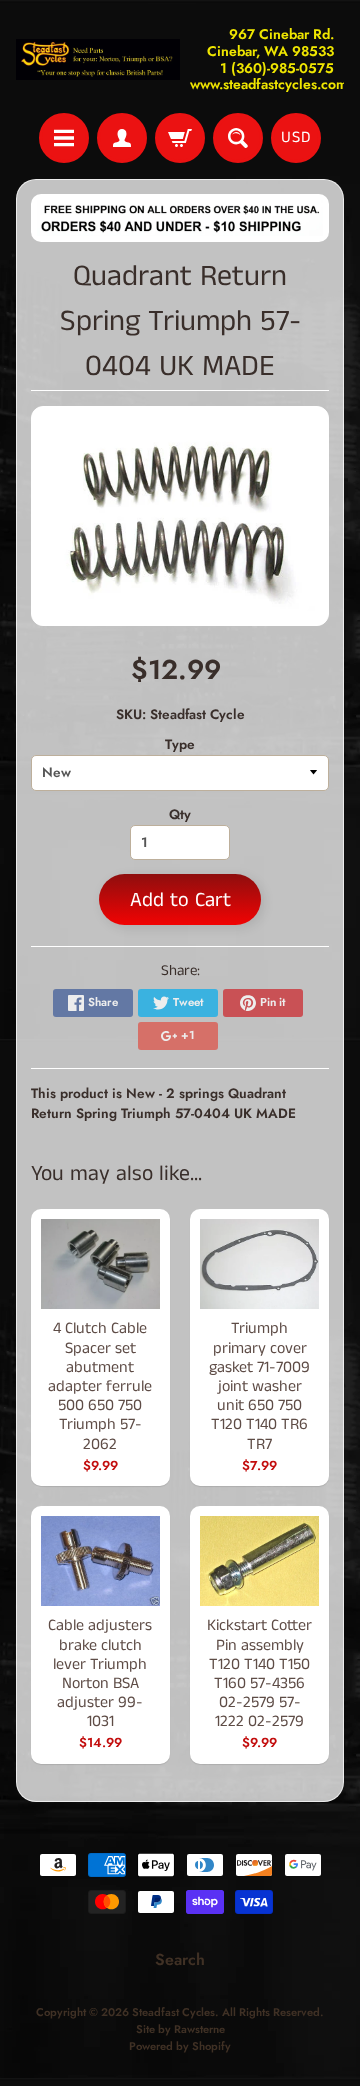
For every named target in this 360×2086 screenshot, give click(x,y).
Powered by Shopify (180, 2046)
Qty (180, 814)
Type (180, 744)
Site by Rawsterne (180, 2029)
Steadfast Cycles (173, 2012)
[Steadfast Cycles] (98, 59)
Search (180, 1959)
